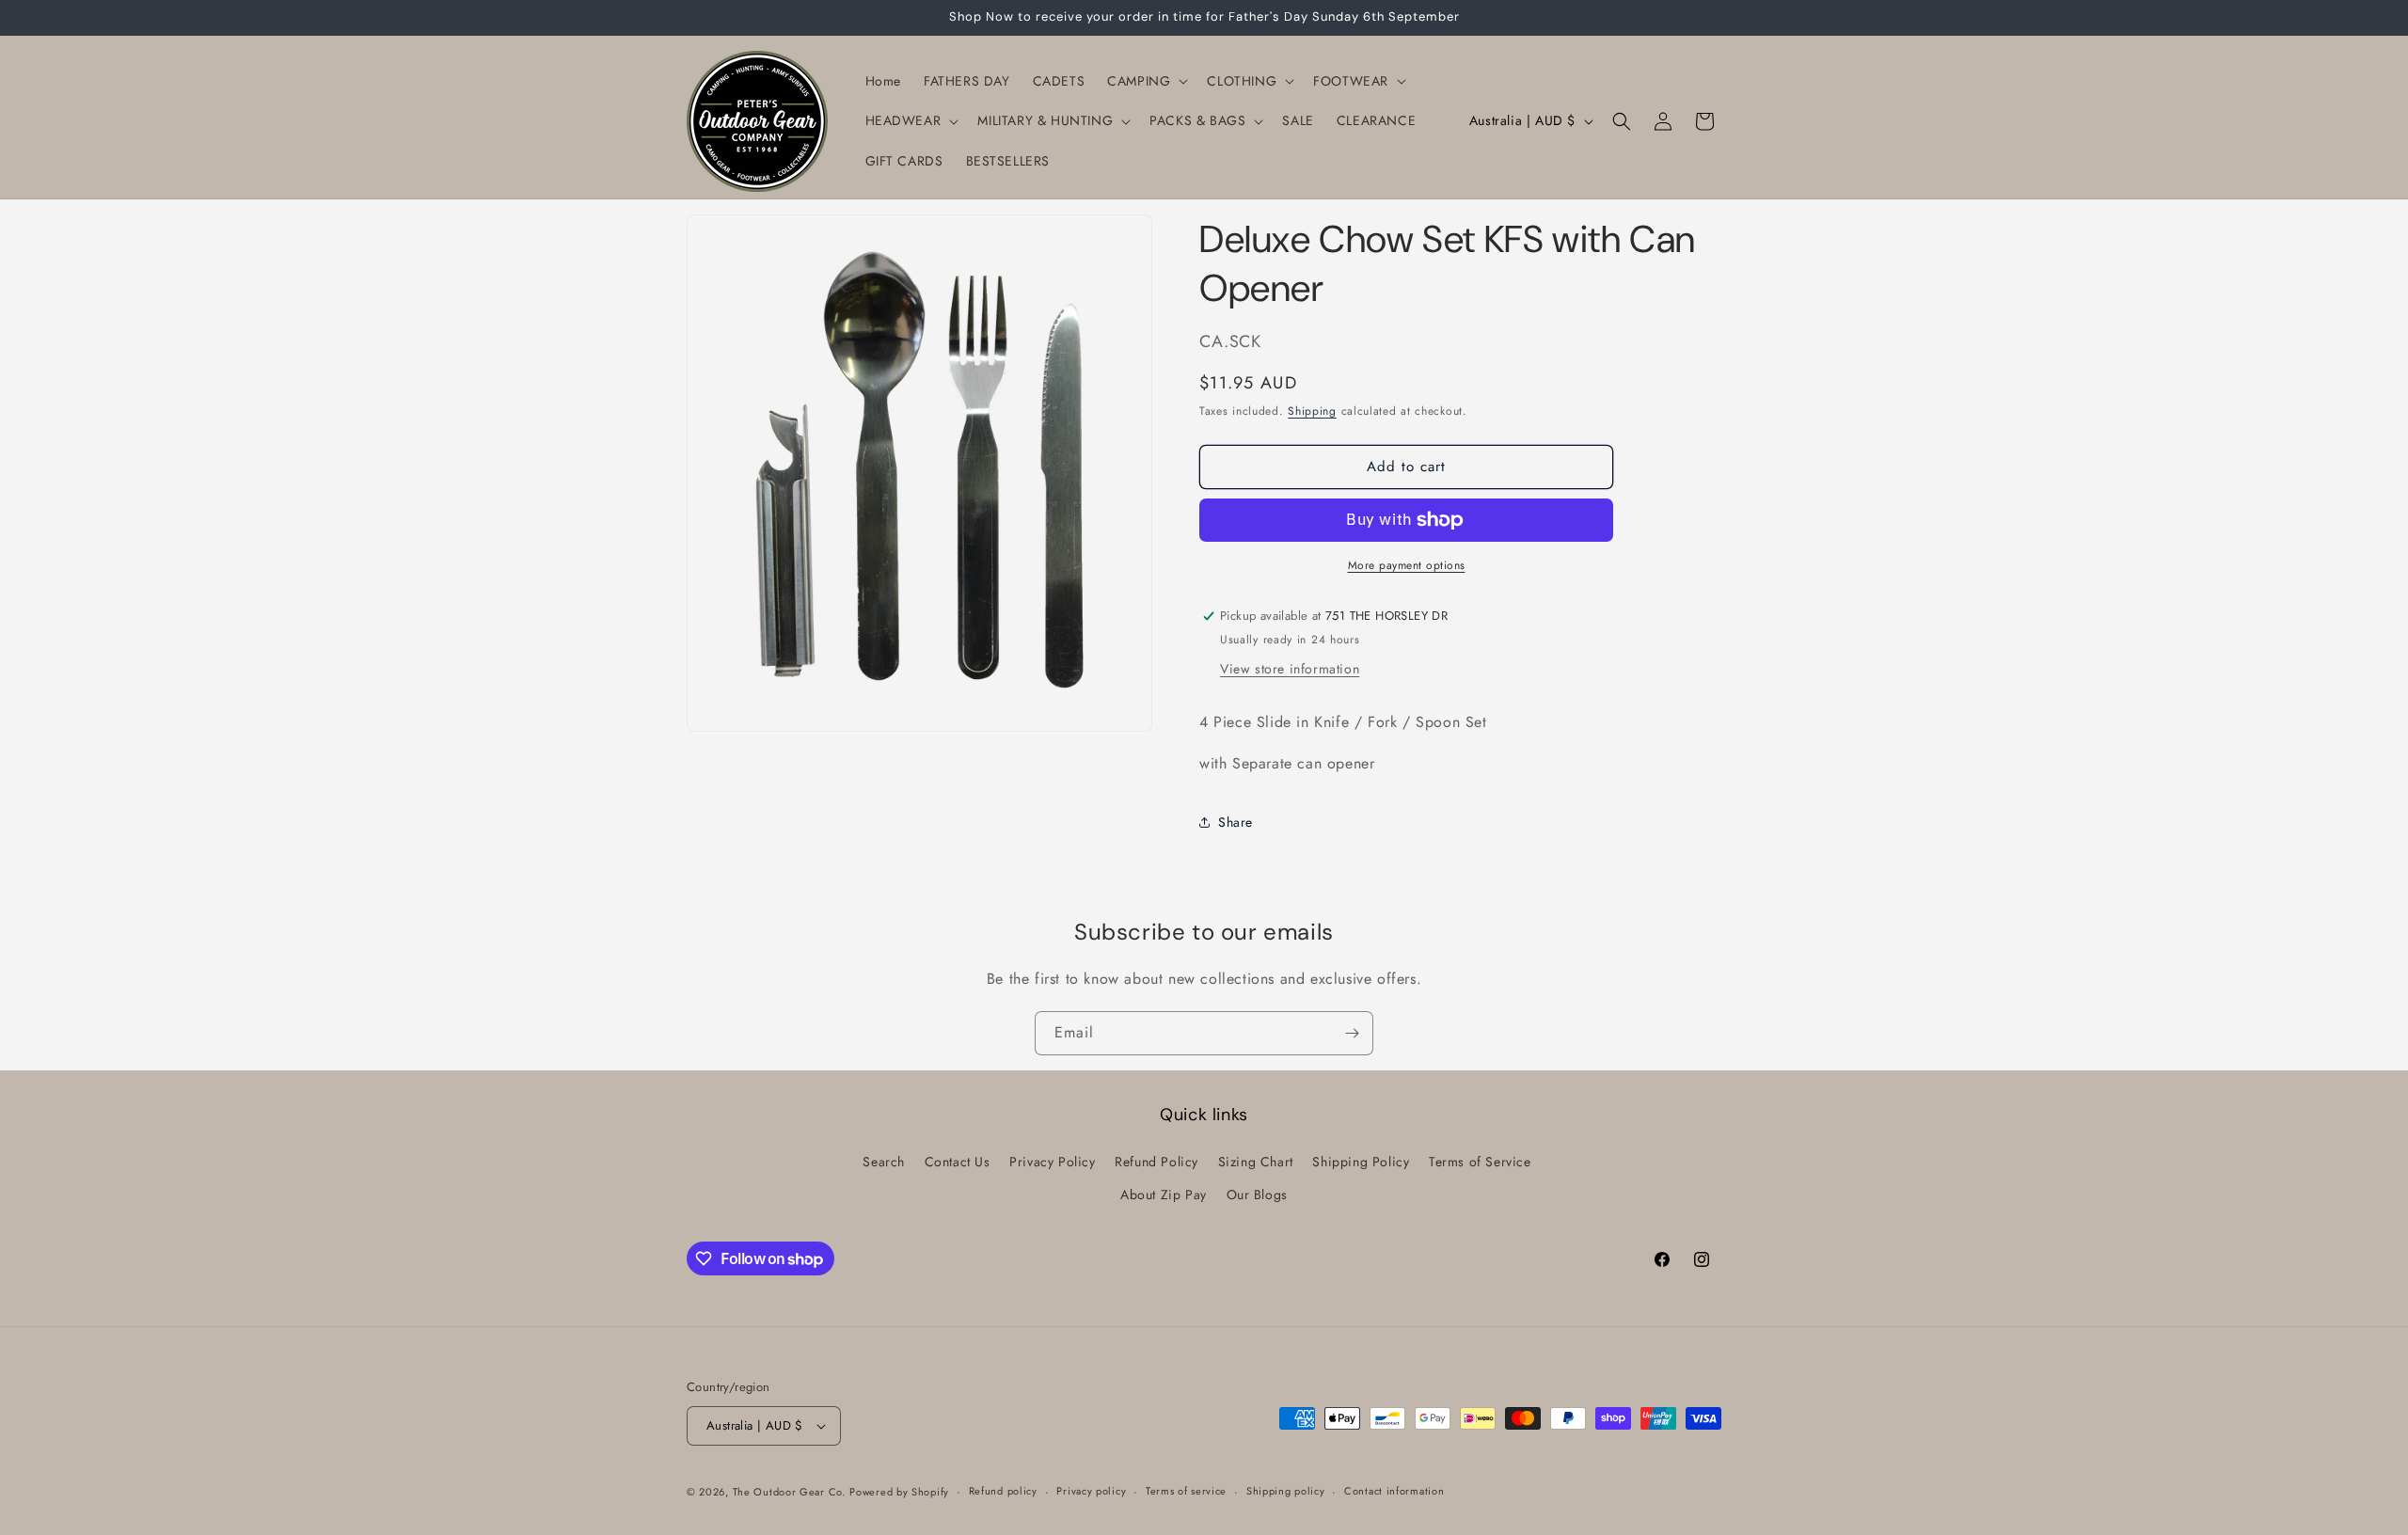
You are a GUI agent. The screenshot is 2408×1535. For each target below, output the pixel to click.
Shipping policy (1286, 1491)
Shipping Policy (1361, 1162)
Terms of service (1186, 1491)
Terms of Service (1480, 1162)
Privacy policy (1091, 1491)
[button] (1146, 81)
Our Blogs (1257, 1195)
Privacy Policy (1052, 1162)
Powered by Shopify (899, 1492)
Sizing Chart (1256, 1162)
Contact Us (958, 1162)
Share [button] (1236, 822)
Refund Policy (1156, 1162)
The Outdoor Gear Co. (789, 1492)
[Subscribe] (1352, 1033)
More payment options (1407, 565)
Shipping (1312, 411)
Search (884, 1162)
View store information (1290, 669)
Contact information (1394, 1491)
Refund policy (1003, 1491)
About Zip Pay (1164, 1195)
